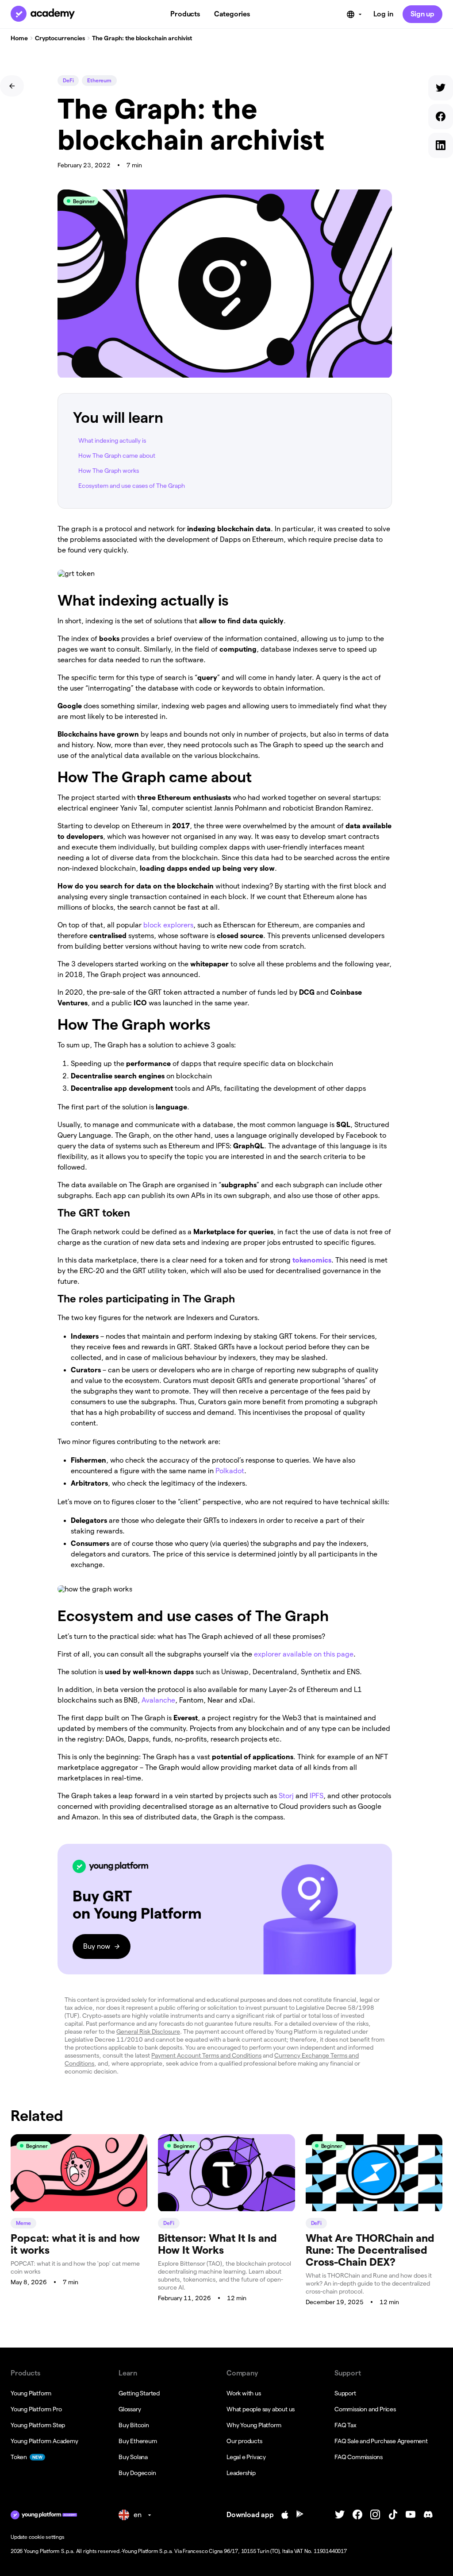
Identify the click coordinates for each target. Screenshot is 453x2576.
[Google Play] (300, 2515)
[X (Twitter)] (340, 2515)
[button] (225, 1909)
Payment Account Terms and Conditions (206, 2055)
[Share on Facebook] (441, 118)
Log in (383, 14)
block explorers (168, 925)
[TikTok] (393, 2515)
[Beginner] (79, 2209)
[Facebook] (357, 2515)
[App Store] (285, 2515)
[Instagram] (375, 2515)
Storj (286, 1796)
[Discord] (428, 2515)
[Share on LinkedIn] (441, 147)
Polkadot (230, 1471)
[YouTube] (411, 2515)
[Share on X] (441, 90)
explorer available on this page (304, 1654)
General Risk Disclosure (148, 2031)
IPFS (317, 1796)
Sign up (422, 14)
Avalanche (158, 1700)
